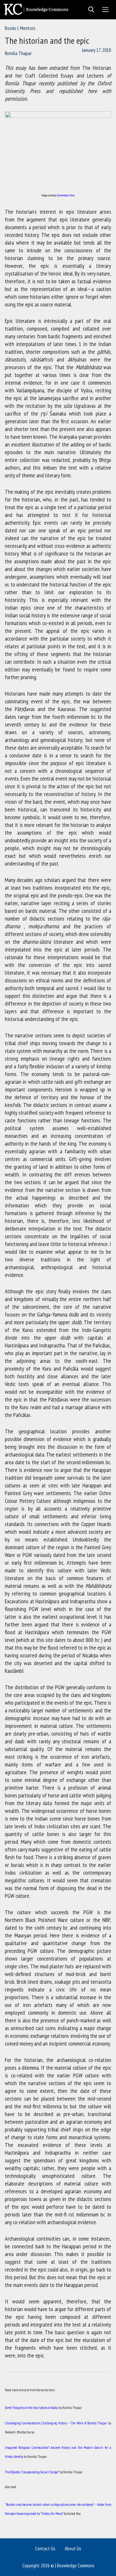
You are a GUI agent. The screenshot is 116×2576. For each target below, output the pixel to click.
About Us (73, 2548)
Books (11, 28)
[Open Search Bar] (89, 10)
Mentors (28, 28)
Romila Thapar (18, 53)
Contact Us (45, 2548)
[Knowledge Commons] (38, 10)
